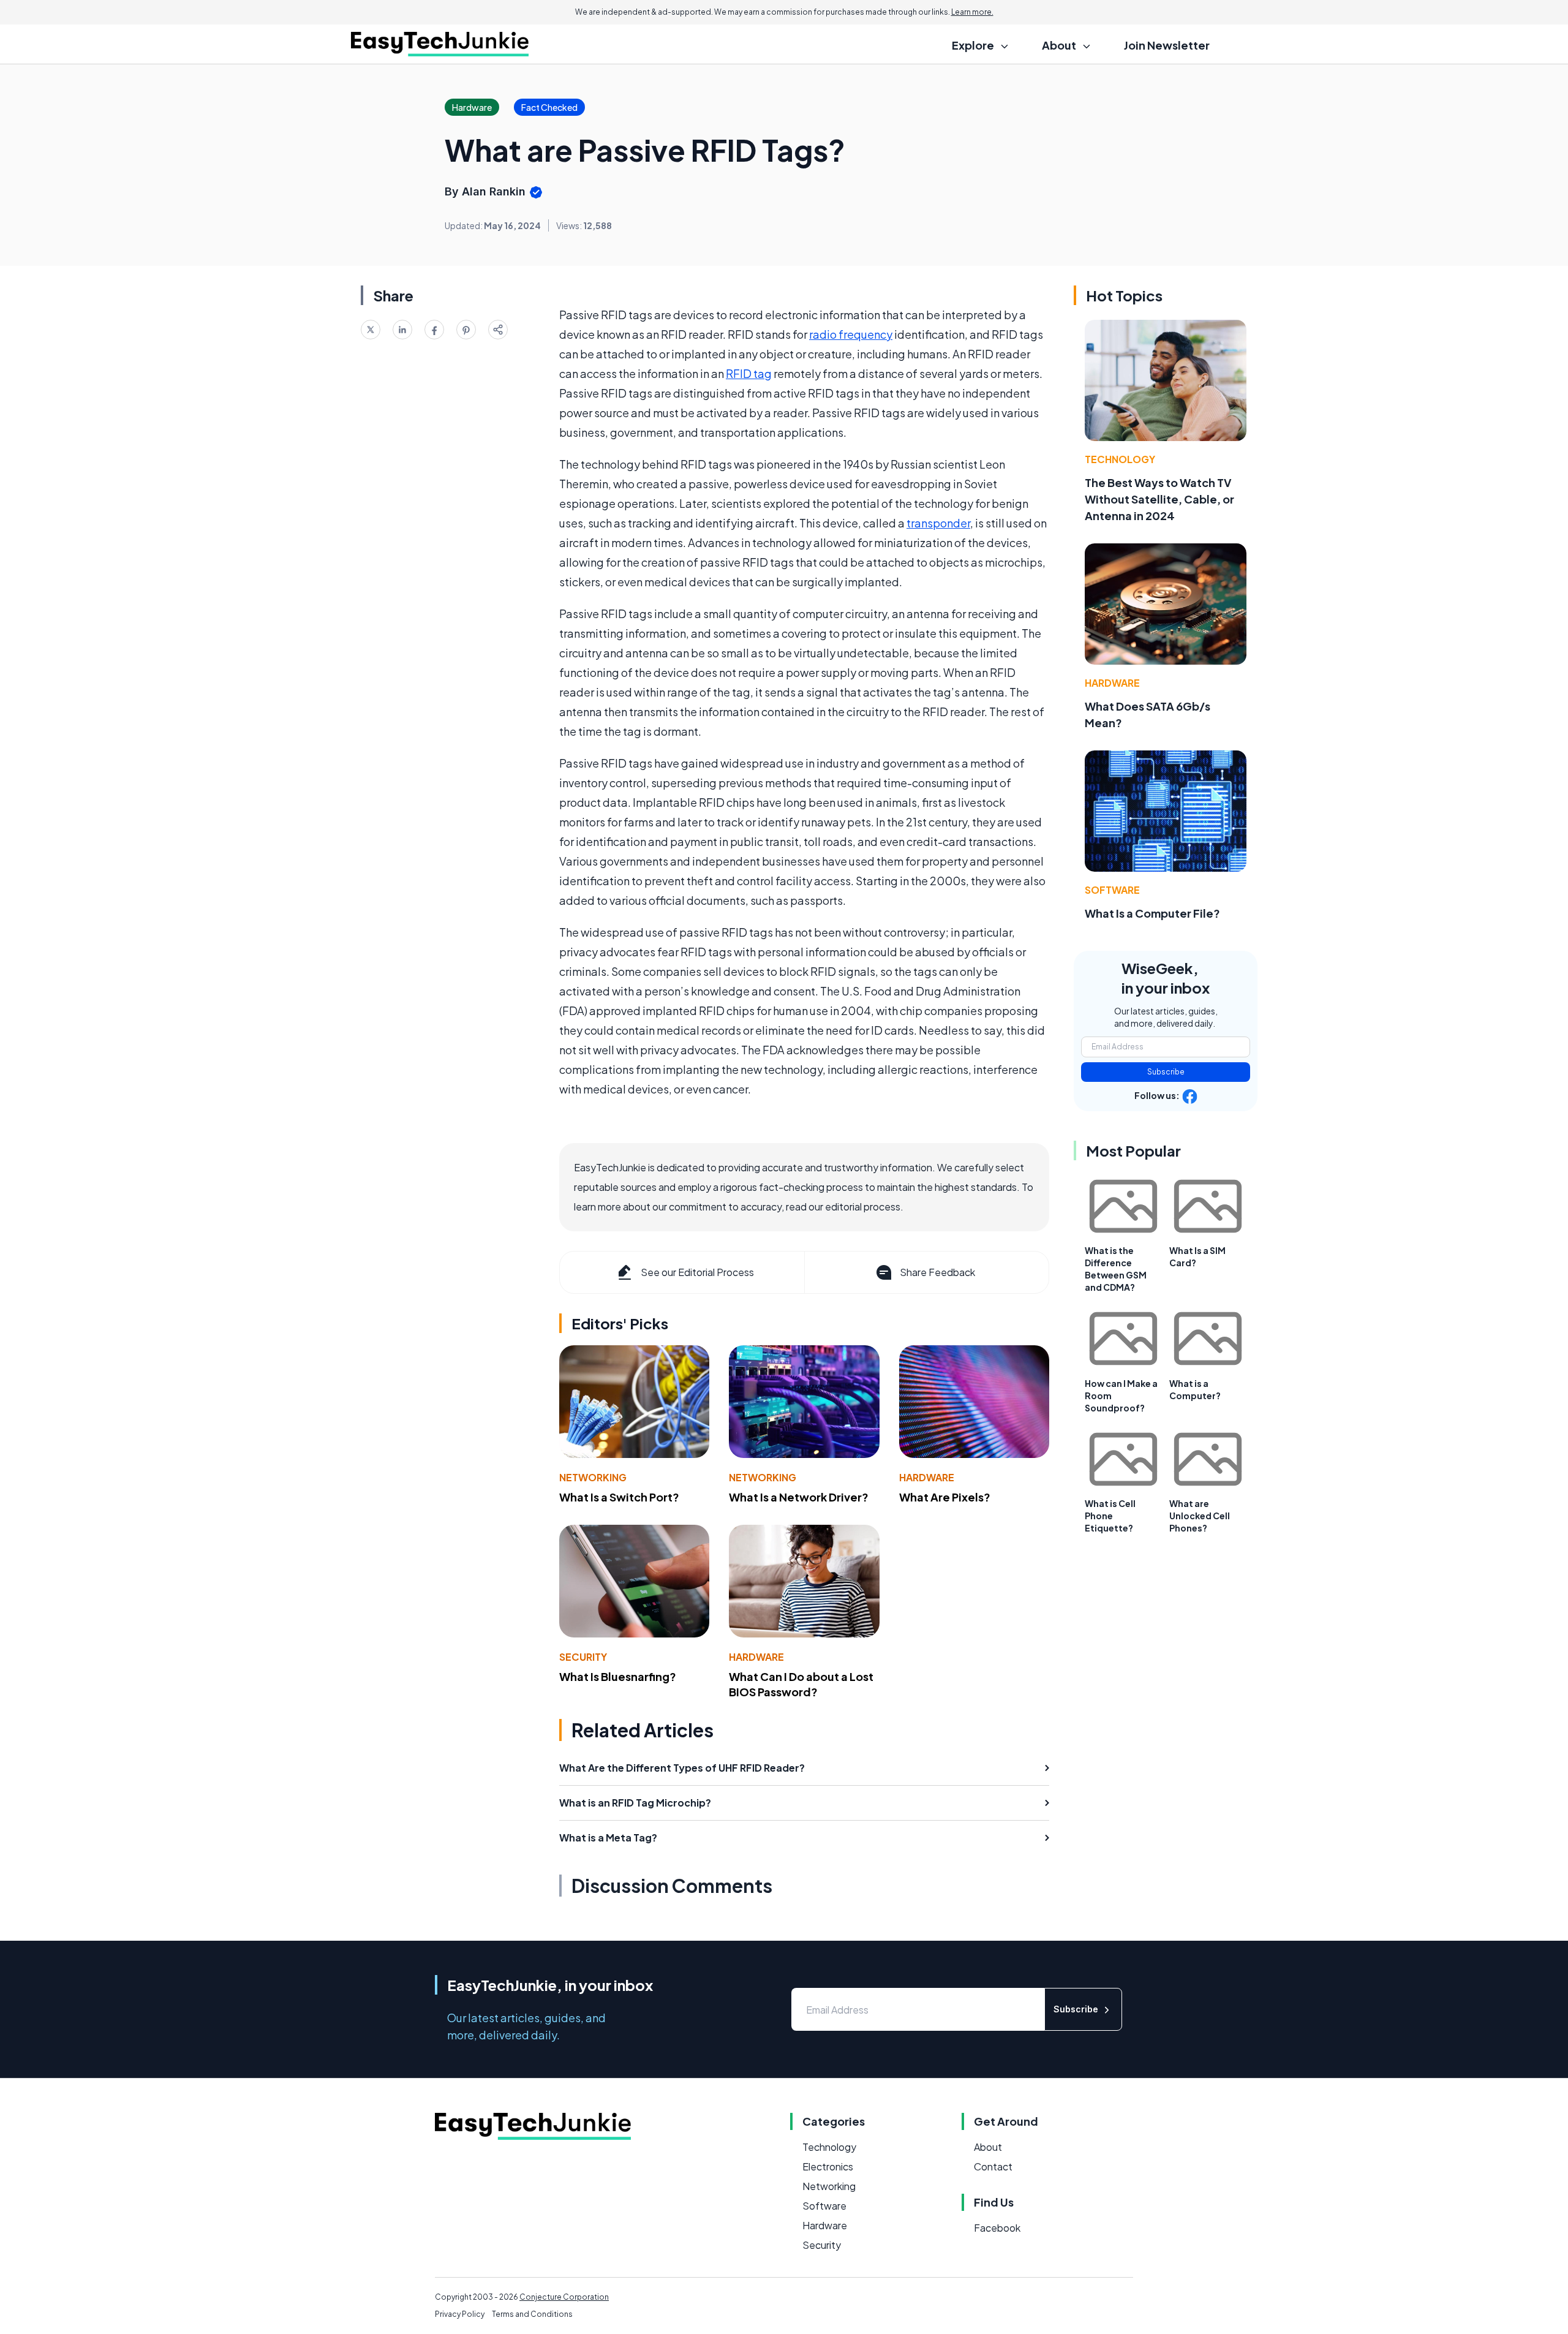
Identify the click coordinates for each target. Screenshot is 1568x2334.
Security (583, 1657)
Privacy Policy (460, 2314)
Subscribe (1166, 1072)
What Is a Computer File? (1152, 913)
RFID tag (749, 373)
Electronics (828, 2166)
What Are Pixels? (945, 1497)
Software (1112, 890)
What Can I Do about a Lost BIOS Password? (801, 1684)
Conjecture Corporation (564, 2297)
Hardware (927, 1477)
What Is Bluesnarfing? (618, 1676)
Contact (993, 2166)
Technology (1120, 459)
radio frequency (851, 334)
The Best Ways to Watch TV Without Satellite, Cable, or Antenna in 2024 (1159, 499)
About (988, 2147)
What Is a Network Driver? (799, 1497)
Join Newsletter (1167, 45)
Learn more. (972, 12)
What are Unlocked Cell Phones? (1200, 1516)
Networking (593, 1477)
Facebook (997, 2228)
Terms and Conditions (532, 2314)
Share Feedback (937, 1272)
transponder (938, 523)
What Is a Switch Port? (619, 1497)
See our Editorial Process (697, 1272)
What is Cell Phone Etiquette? (1110, 1516)
